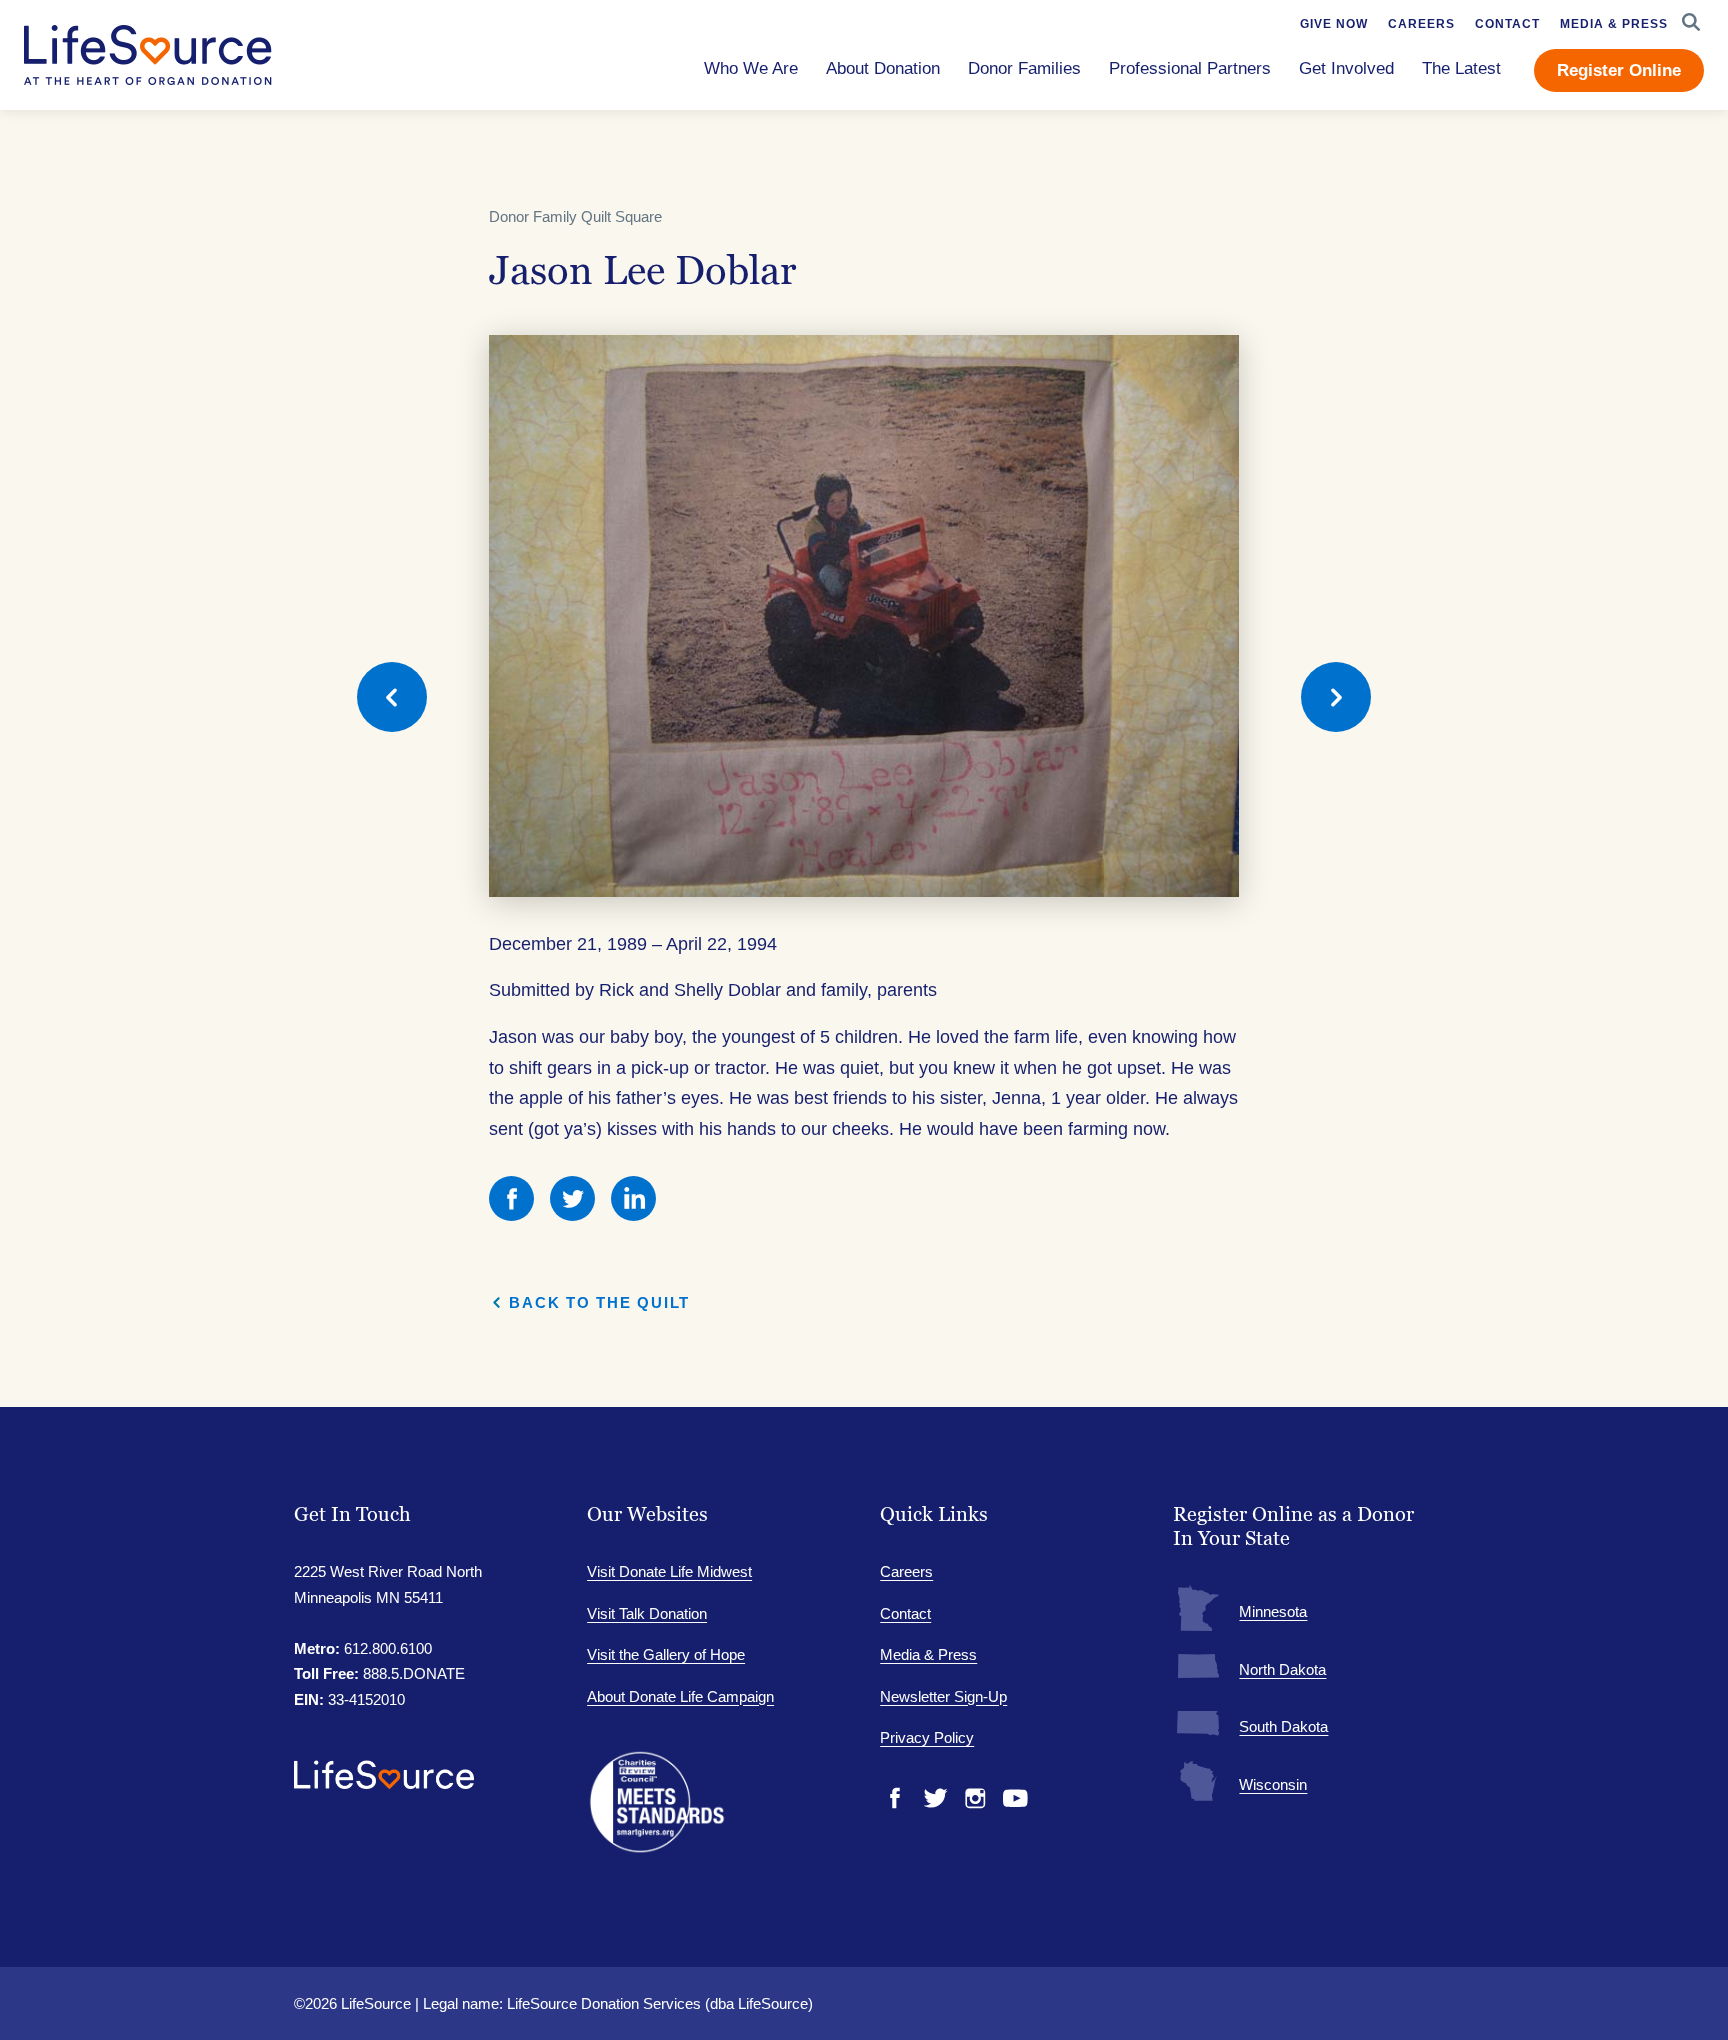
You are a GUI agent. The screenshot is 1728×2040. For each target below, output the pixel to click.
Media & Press (928, 1654)
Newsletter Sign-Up (943, 1696)
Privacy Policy (927, 1737)
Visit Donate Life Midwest (669, 1571)
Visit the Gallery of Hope (666, 1654)
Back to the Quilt (599, 1302)
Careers (906, 1571)
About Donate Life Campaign (680, 1696)
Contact (905, 1613)
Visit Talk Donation (647, 1613)
